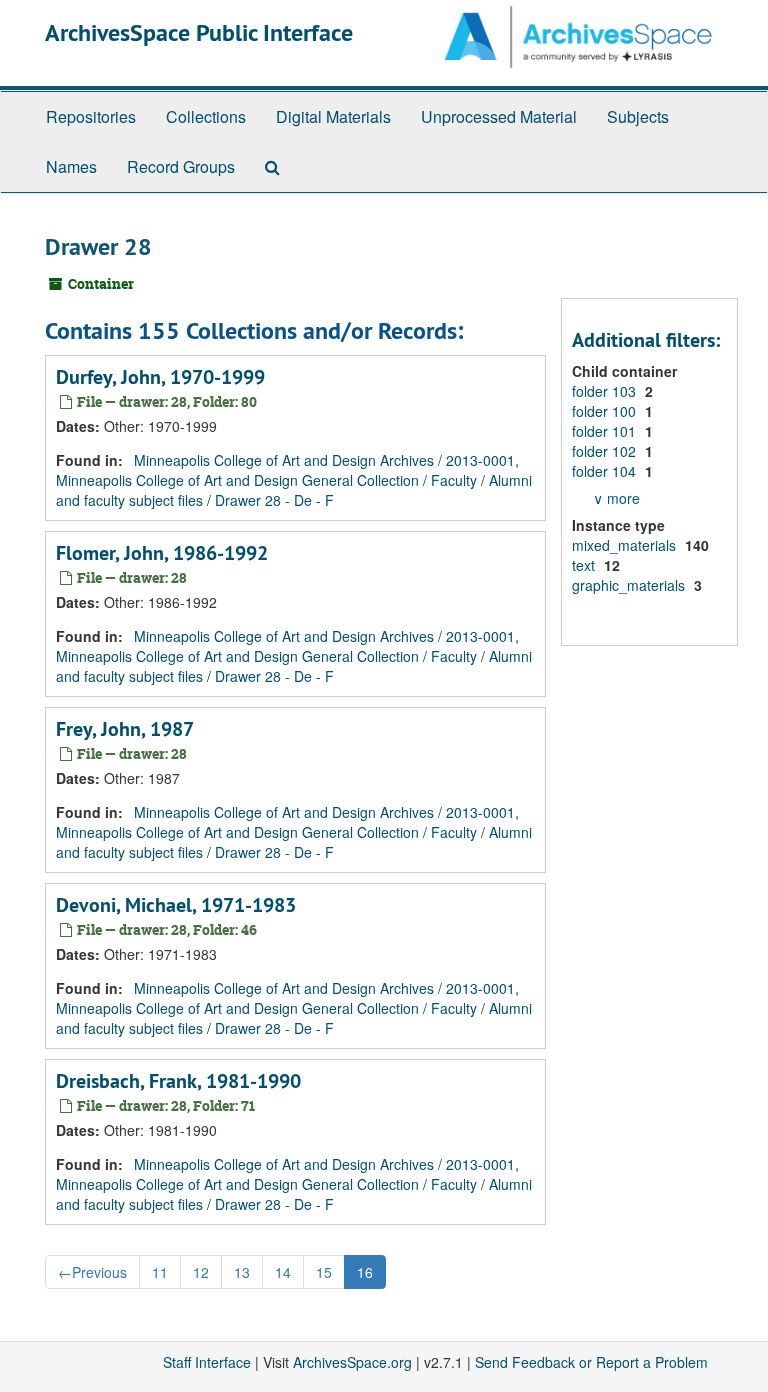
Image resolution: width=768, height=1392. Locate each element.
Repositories (91, 116)
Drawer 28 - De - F (274, 500)
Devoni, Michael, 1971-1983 (176, 905)
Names (71, 166)
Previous (92, 1272)
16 (365, 1272)
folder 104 (606, 471)
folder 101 (606, 431)
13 (242, 1272)
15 (324, 1272)
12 (201, 1272)
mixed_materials (626, 545)
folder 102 (606, 451)
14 (283, 1272)
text (585, 565)
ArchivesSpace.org (352, 1362)
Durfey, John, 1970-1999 (160, 377)
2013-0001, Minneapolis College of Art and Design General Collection (287, 470)
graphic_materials (630, 585)
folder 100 (606, 411)
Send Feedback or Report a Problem (591, 1362)
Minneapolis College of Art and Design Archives (284, 460)
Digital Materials (333, 116)
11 (160, 1272)
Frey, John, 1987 (125, 729)
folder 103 (606, 391)
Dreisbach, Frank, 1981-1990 (178, 1081)
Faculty (454, 480)
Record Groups (181, 166)
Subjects (638, 116)
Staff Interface (207, 1362)
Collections (206, 116)
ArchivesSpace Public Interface (199, 32)
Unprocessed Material (499, 116)
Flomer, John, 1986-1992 (162, 553)
